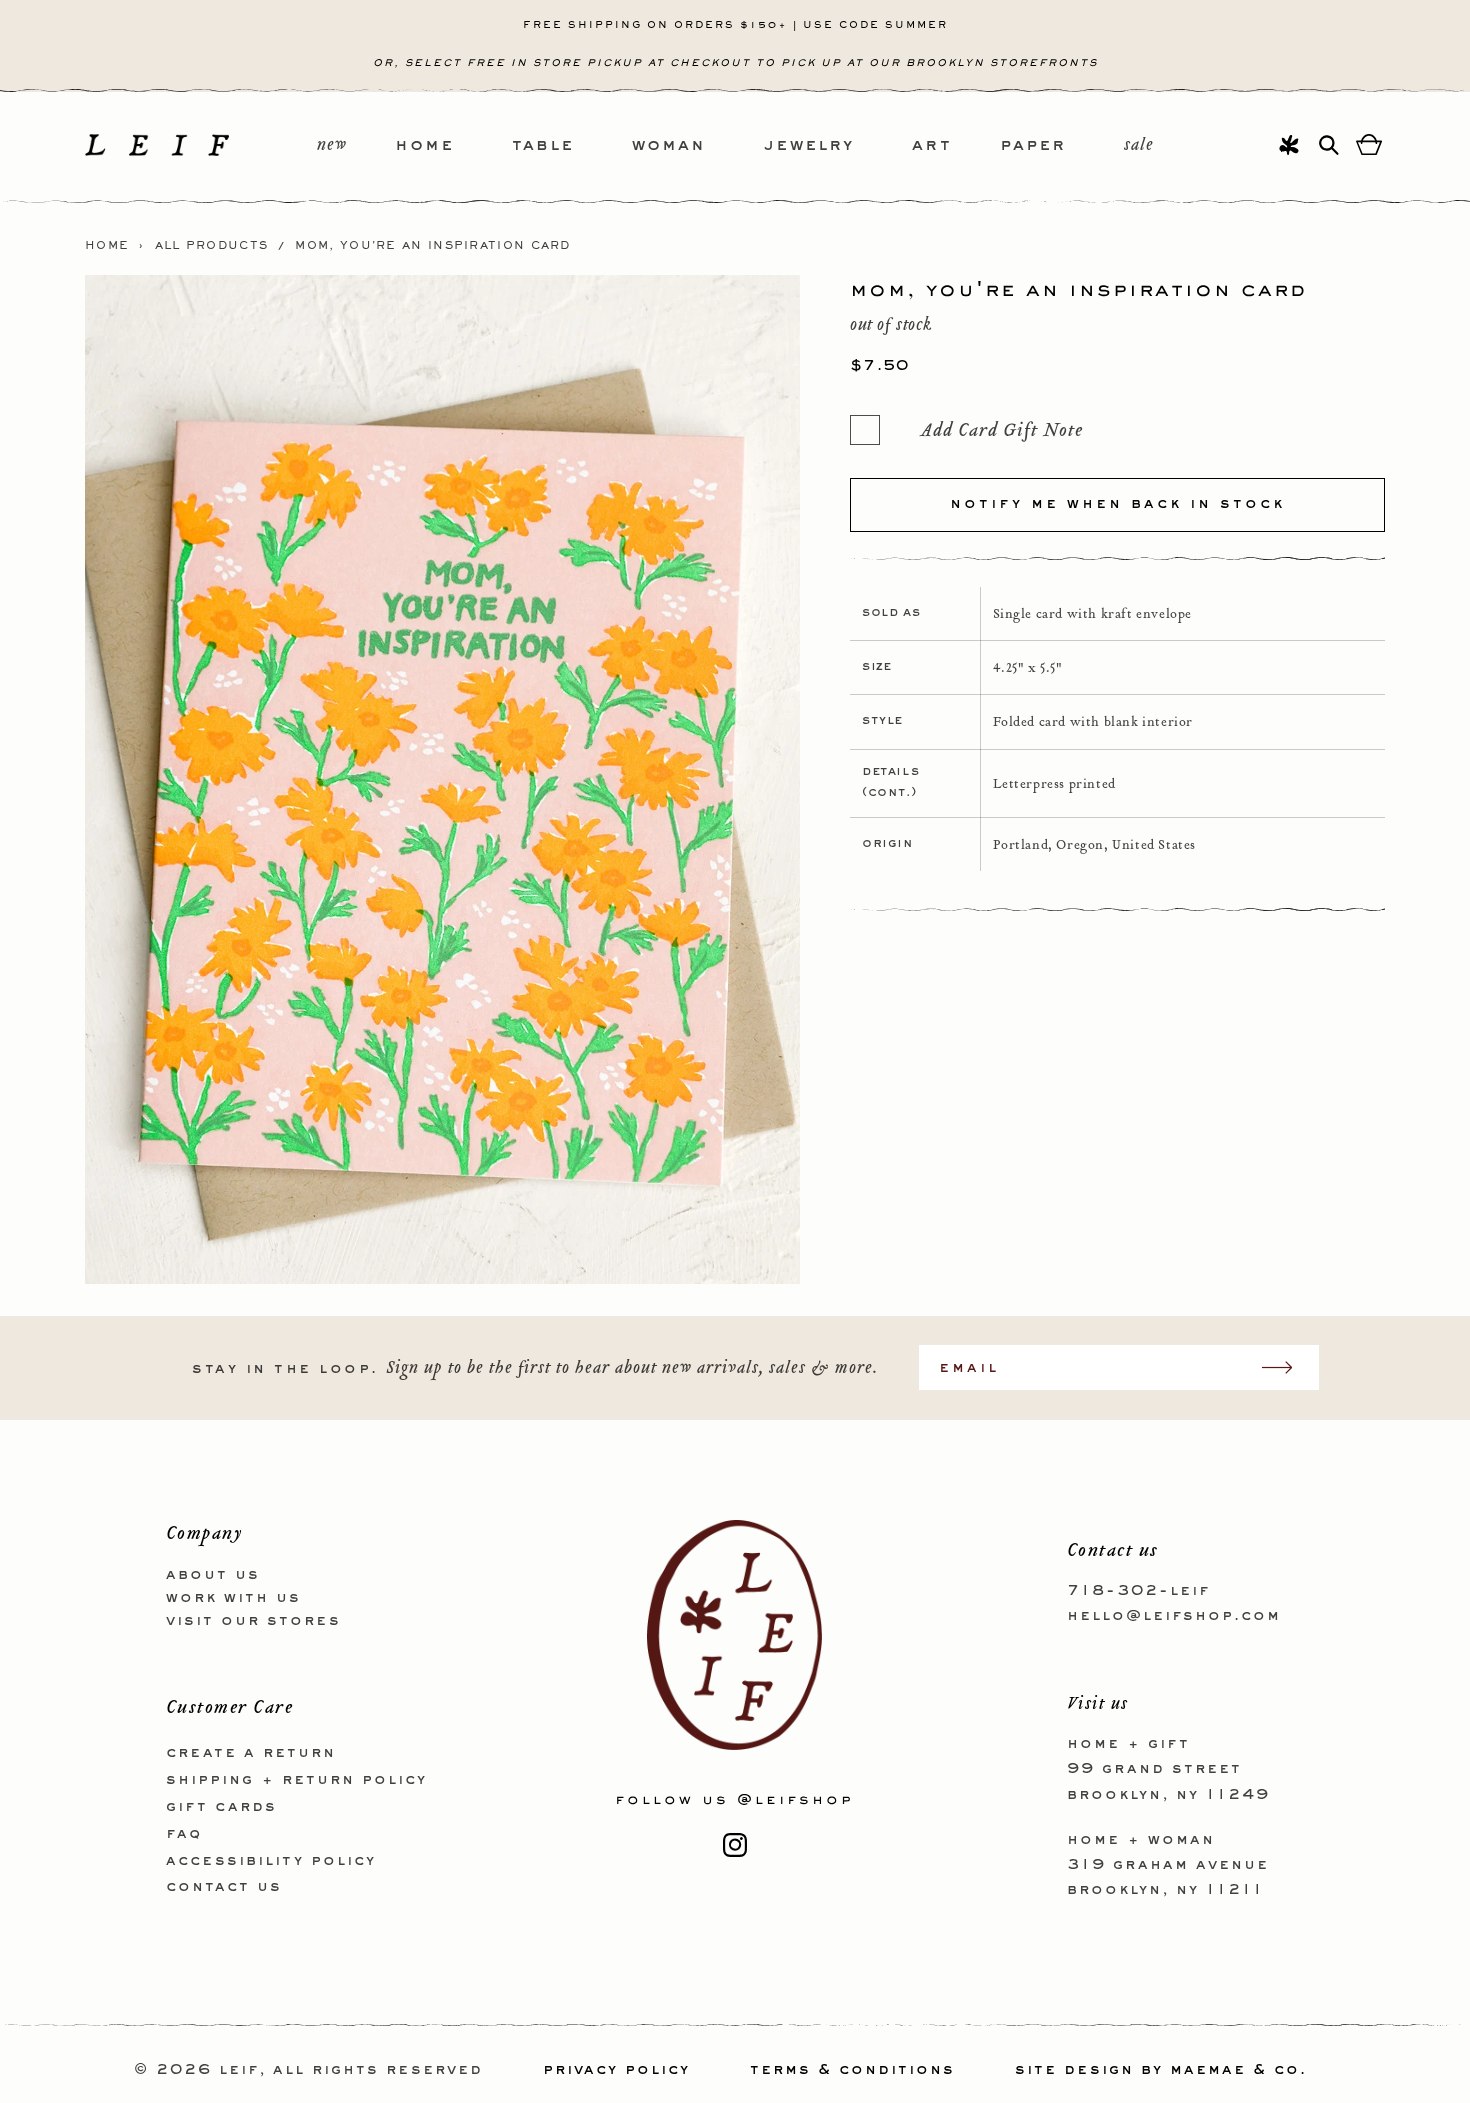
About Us (213, 1575)
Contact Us (224, 1887)
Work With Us (233, 1598)
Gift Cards (221, 1807)
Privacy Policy (616, 2070)
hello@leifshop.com (1174, 1616)
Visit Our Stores (253, 1621)
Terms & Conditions (852, 2070)
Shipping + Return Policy (296, 1780)
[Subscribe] (1287, 1367)
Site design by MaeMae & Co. (1161, 2070)
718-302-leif (1138, 1591)
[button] (453, 146)
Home (107, 246)
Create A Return (251, 1753)
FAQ (184, 1834)
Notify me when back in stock (1117, 504)
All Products (212, 246)
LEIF (239, 2070)
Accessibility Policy (271, 1861)
